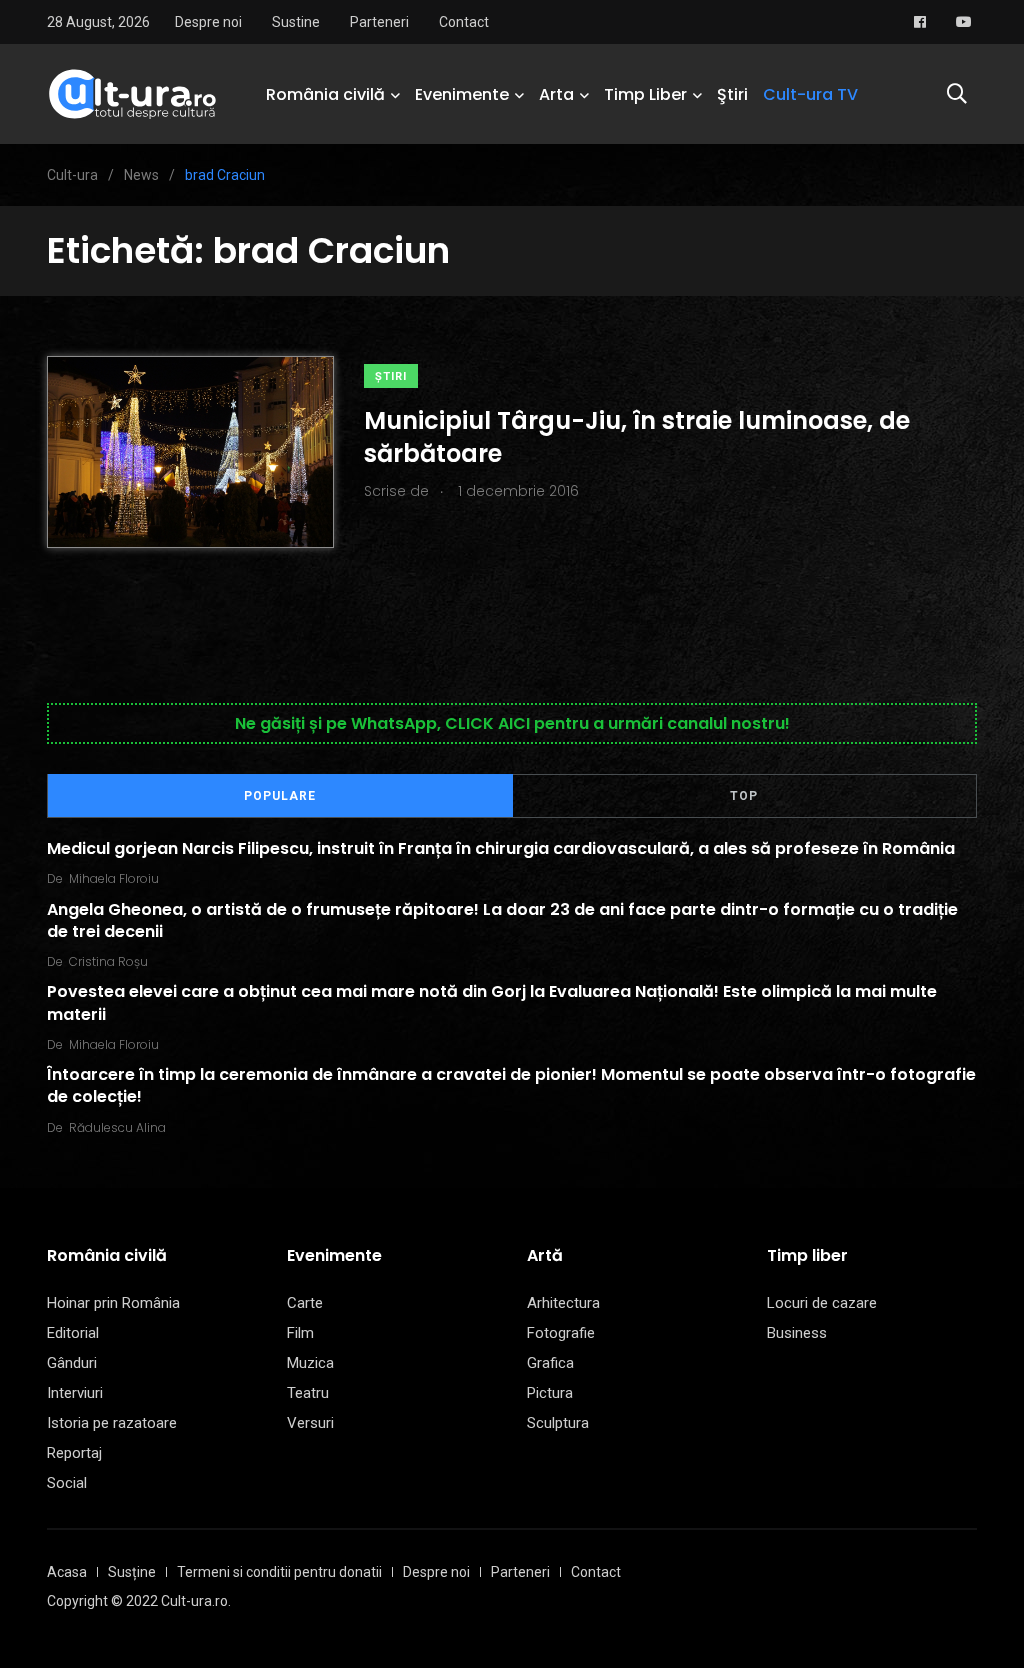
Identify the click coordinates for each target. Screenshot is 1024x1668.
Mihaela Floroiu (114, 878)
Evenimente (462, 94)
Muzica (310, 1363)
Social (67, 1483)
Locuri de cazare (822, 1303)
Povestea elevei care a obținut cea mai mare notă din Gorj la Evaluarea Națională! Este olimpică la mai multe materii (492, 1002)
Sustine (296, 22)
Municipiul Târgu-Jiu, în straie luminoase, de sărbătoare (637, 436)
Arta (556, 94)
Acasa (67, 1572)
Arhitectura (563, 1303)
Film (300, 1333)
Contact (464, 22)
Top (744, 796)
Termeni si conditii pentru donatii (279, 1572)
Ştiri (732, 94)
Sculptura (558, 1423)
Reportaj (74, 1453)
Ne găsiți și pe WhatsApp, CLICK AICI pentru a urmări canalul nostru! (512, 723)
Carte (305, 1303)
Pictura (550, 1393)
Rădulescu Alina (117, 1127)
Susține (132, 1572)
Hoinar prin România (113, 1303)
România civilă (325, 94)
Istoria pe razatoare (112, 1423)
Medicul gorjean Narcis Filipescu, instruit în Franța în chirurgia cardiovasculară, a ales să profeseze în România (501, 848)
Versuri (310, 1423)
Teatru (308, 1393)
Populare (280, 796)
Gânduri (72, 1363)
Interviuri (75, 1393)
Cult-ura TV (810, 94)
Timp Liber (645, 94)
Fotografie (561, 1333)
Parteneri (379, 22)
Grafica (550, 1363)
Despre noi (208, 22)
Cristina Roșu (108, 961)
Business (797, 1333)
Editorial (73, 1333)
